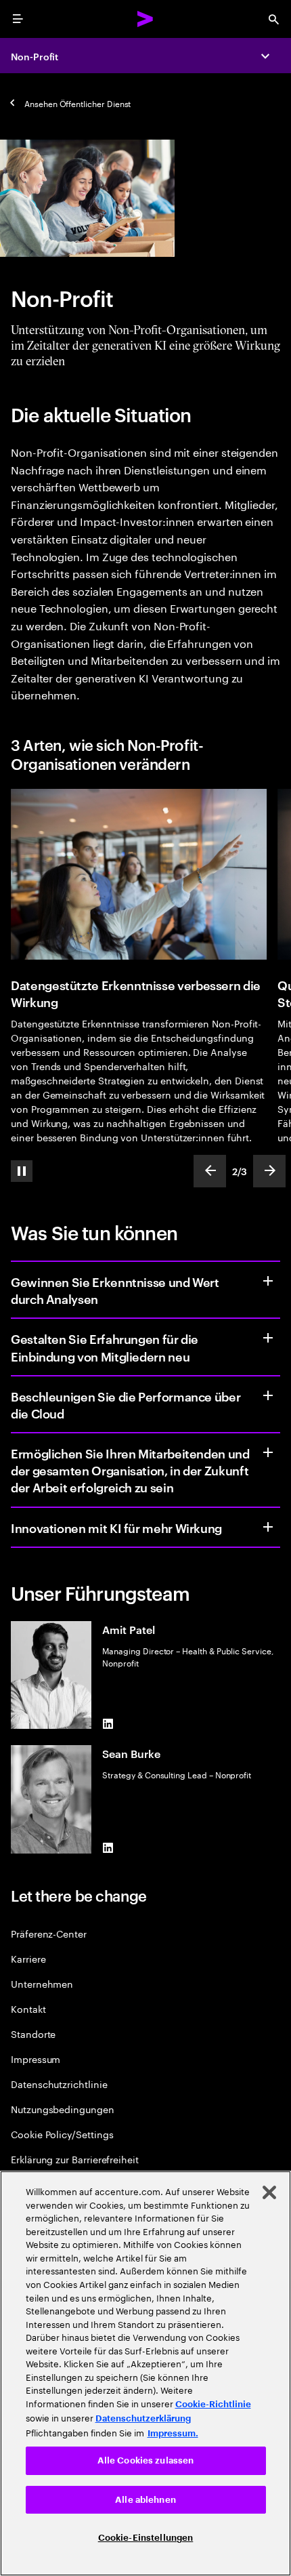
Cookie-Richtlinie (213, 2404)
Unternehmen (42, 1983)
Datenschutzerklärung (143, 2418)
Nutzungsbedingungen (63, 2109)
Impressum (36, 2059)
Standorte (33, 2033)
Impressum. (173, 2433)
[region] (145, 2373)
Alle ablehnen (145, 2500)
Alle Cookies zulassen (146, 2460)
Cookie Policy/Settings (62, 2134)
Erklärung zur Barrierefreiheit (75, 2159)
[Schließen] (269, 2192)
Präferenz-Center (49, 1933)
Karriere (28, 1958)
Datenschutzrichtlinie (59, 2084)
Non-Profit (35, 56)
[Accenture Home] (145, 19)
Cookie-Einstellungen (146, 2538)
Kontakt (28, 2008)
